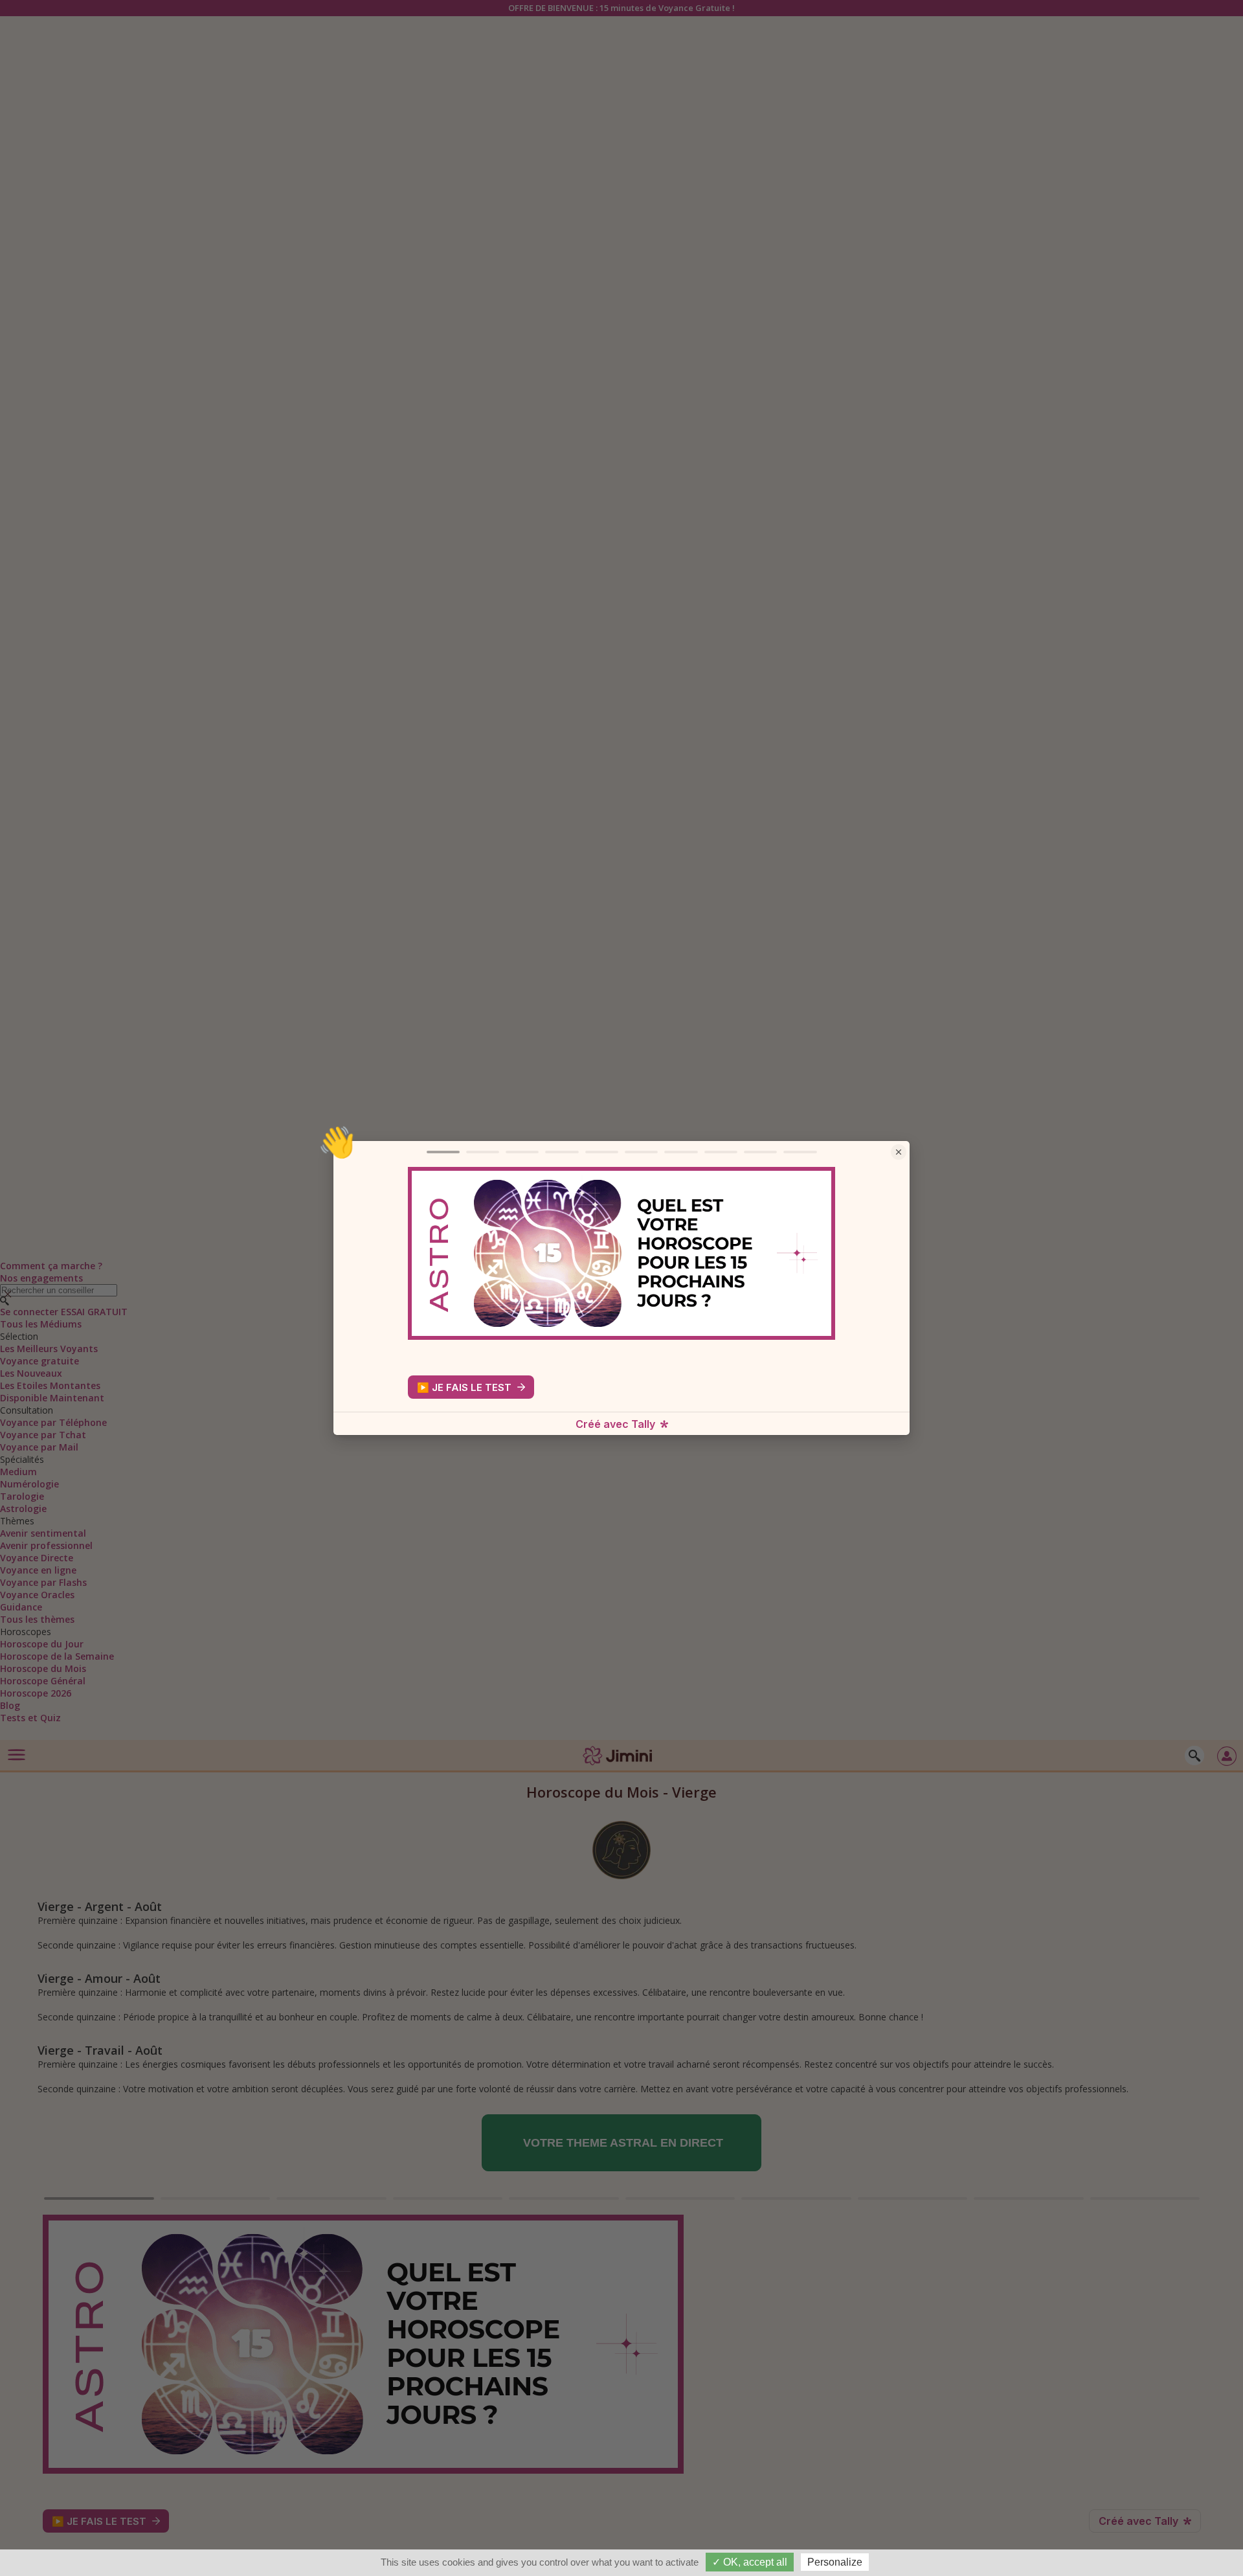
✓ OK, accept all (750, 2562)
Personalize (835, 2562)
